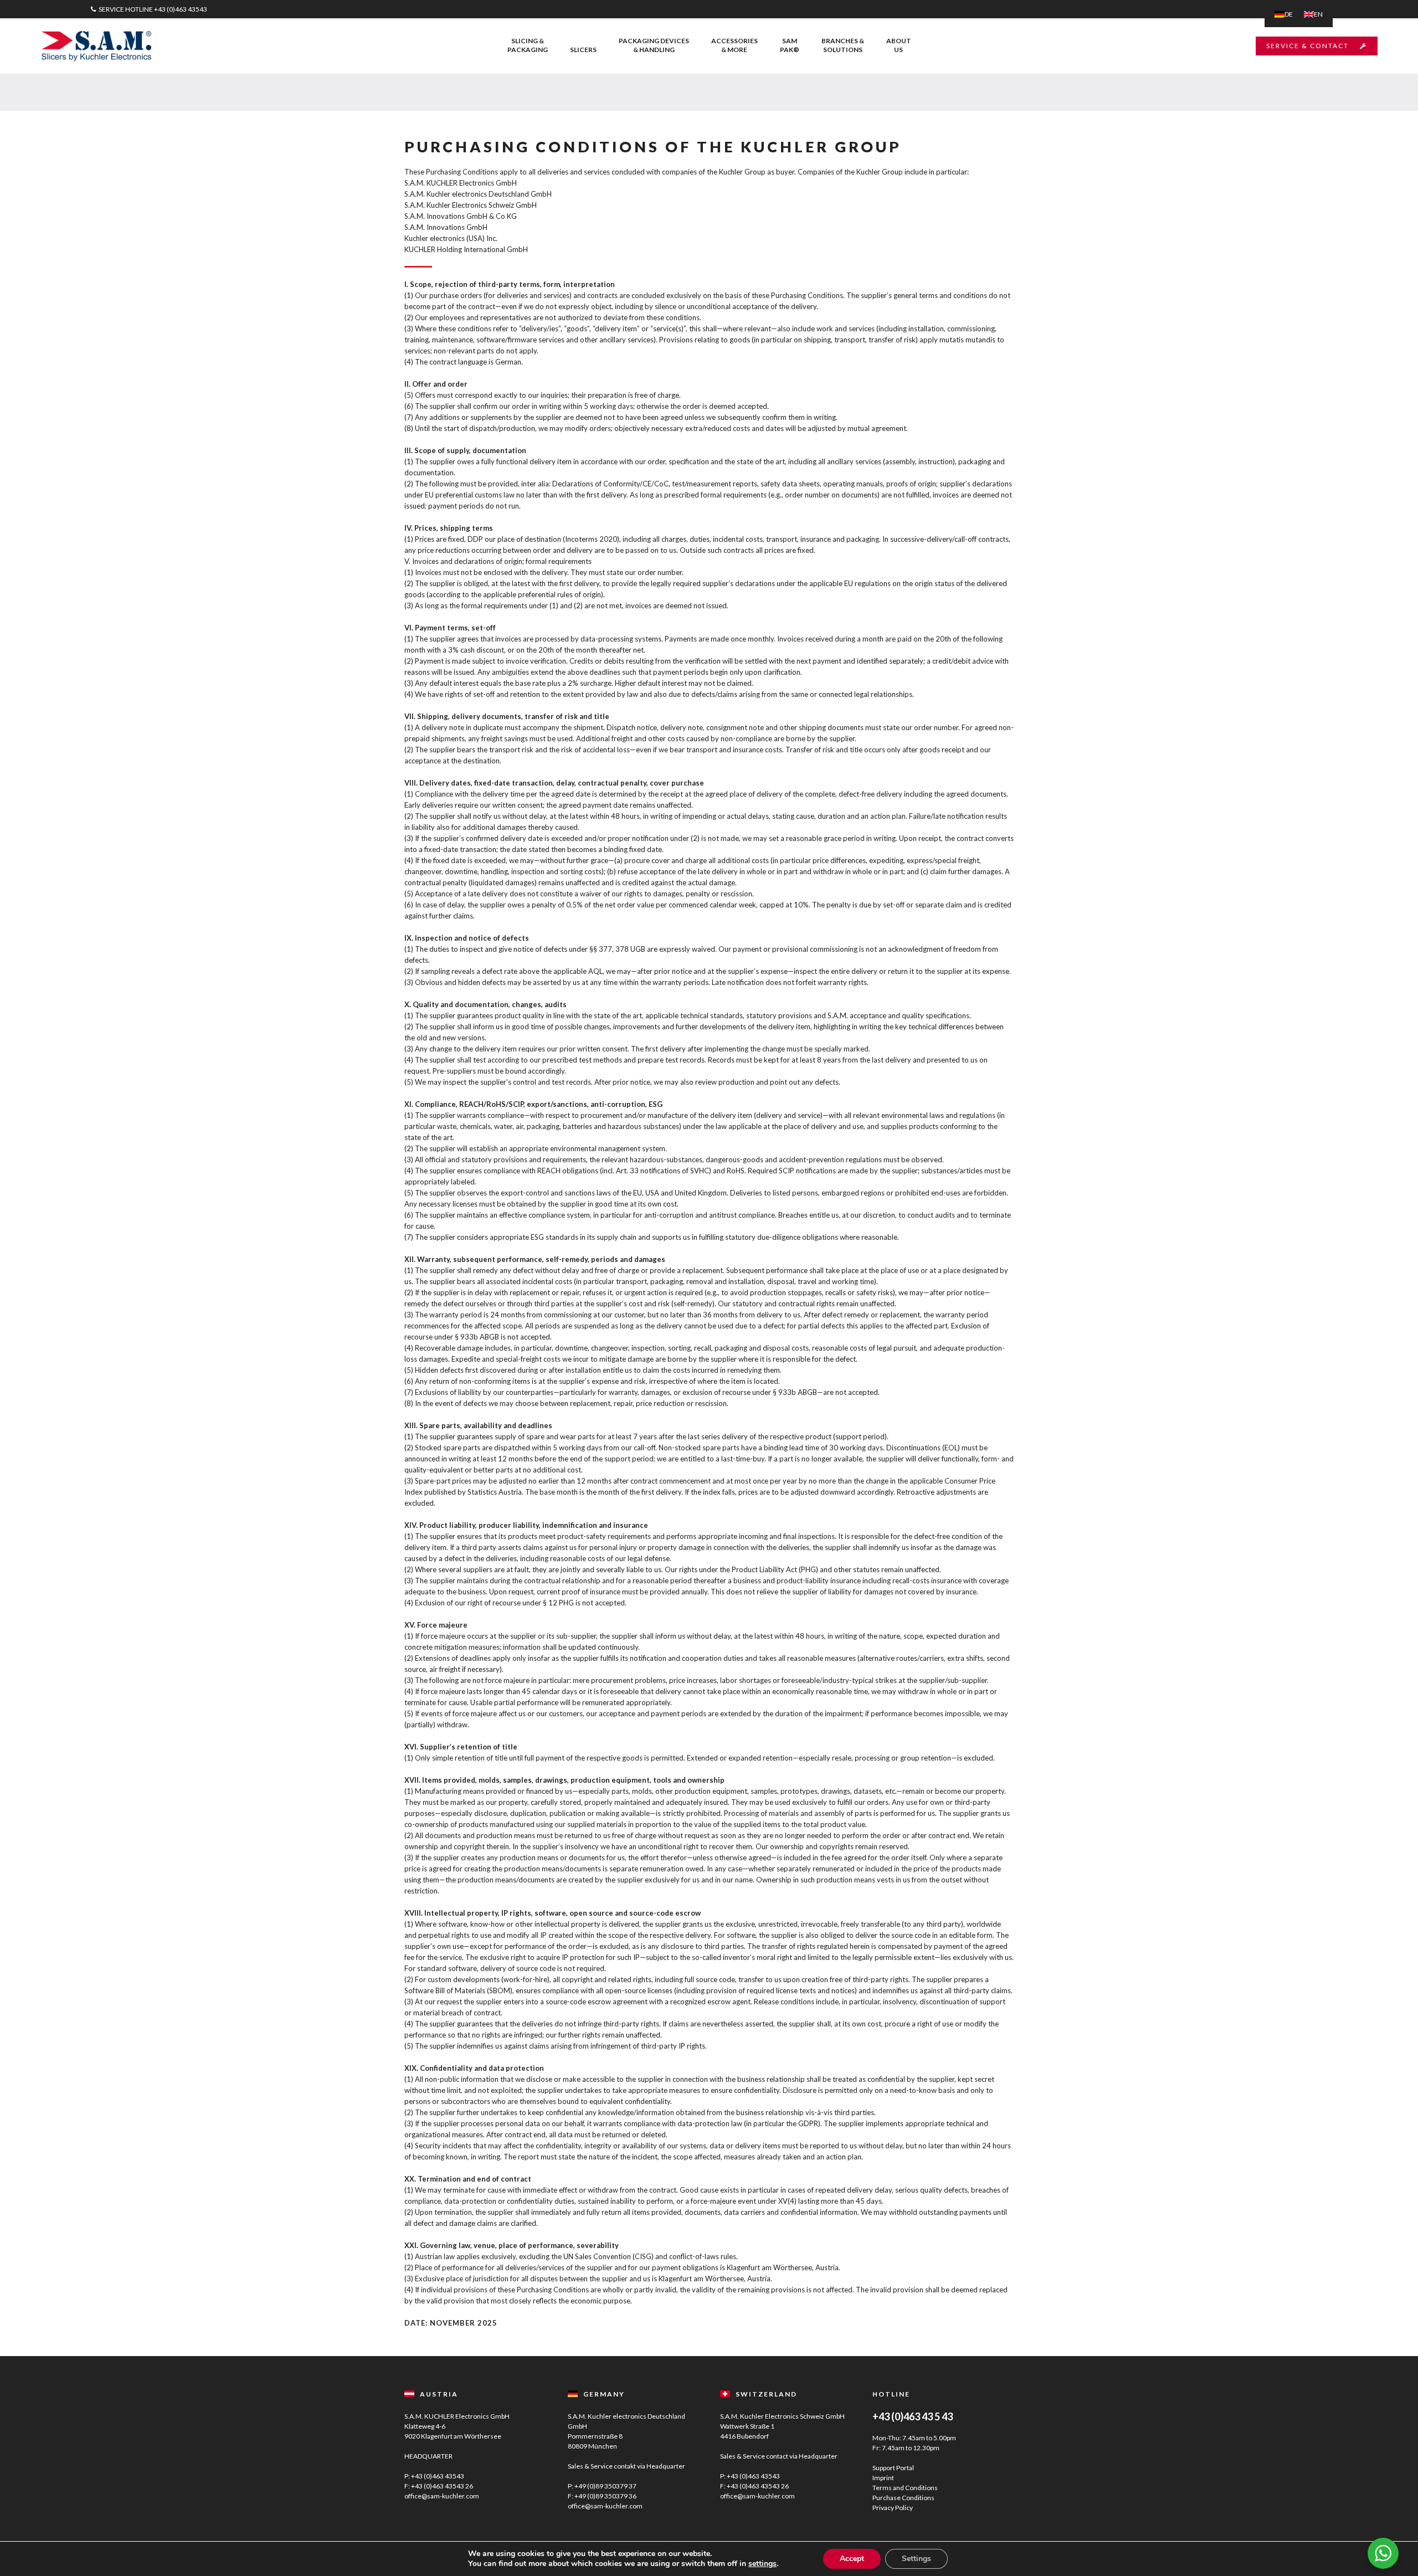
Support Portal (893, 2468)
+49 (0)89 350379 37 (605, 2486)
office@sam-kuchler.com (442, 2496)
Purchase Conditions (903, 2498)
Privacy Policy (893, 2508)
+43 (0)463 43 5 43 (913, 2416)
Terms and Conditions (905, 2488)
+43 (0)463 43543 (181, 9)
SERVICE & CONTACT (1307, 46)
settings (762, 2564)
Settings (916, 2559)
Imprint (883, 2478)
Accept (852, 2559)
